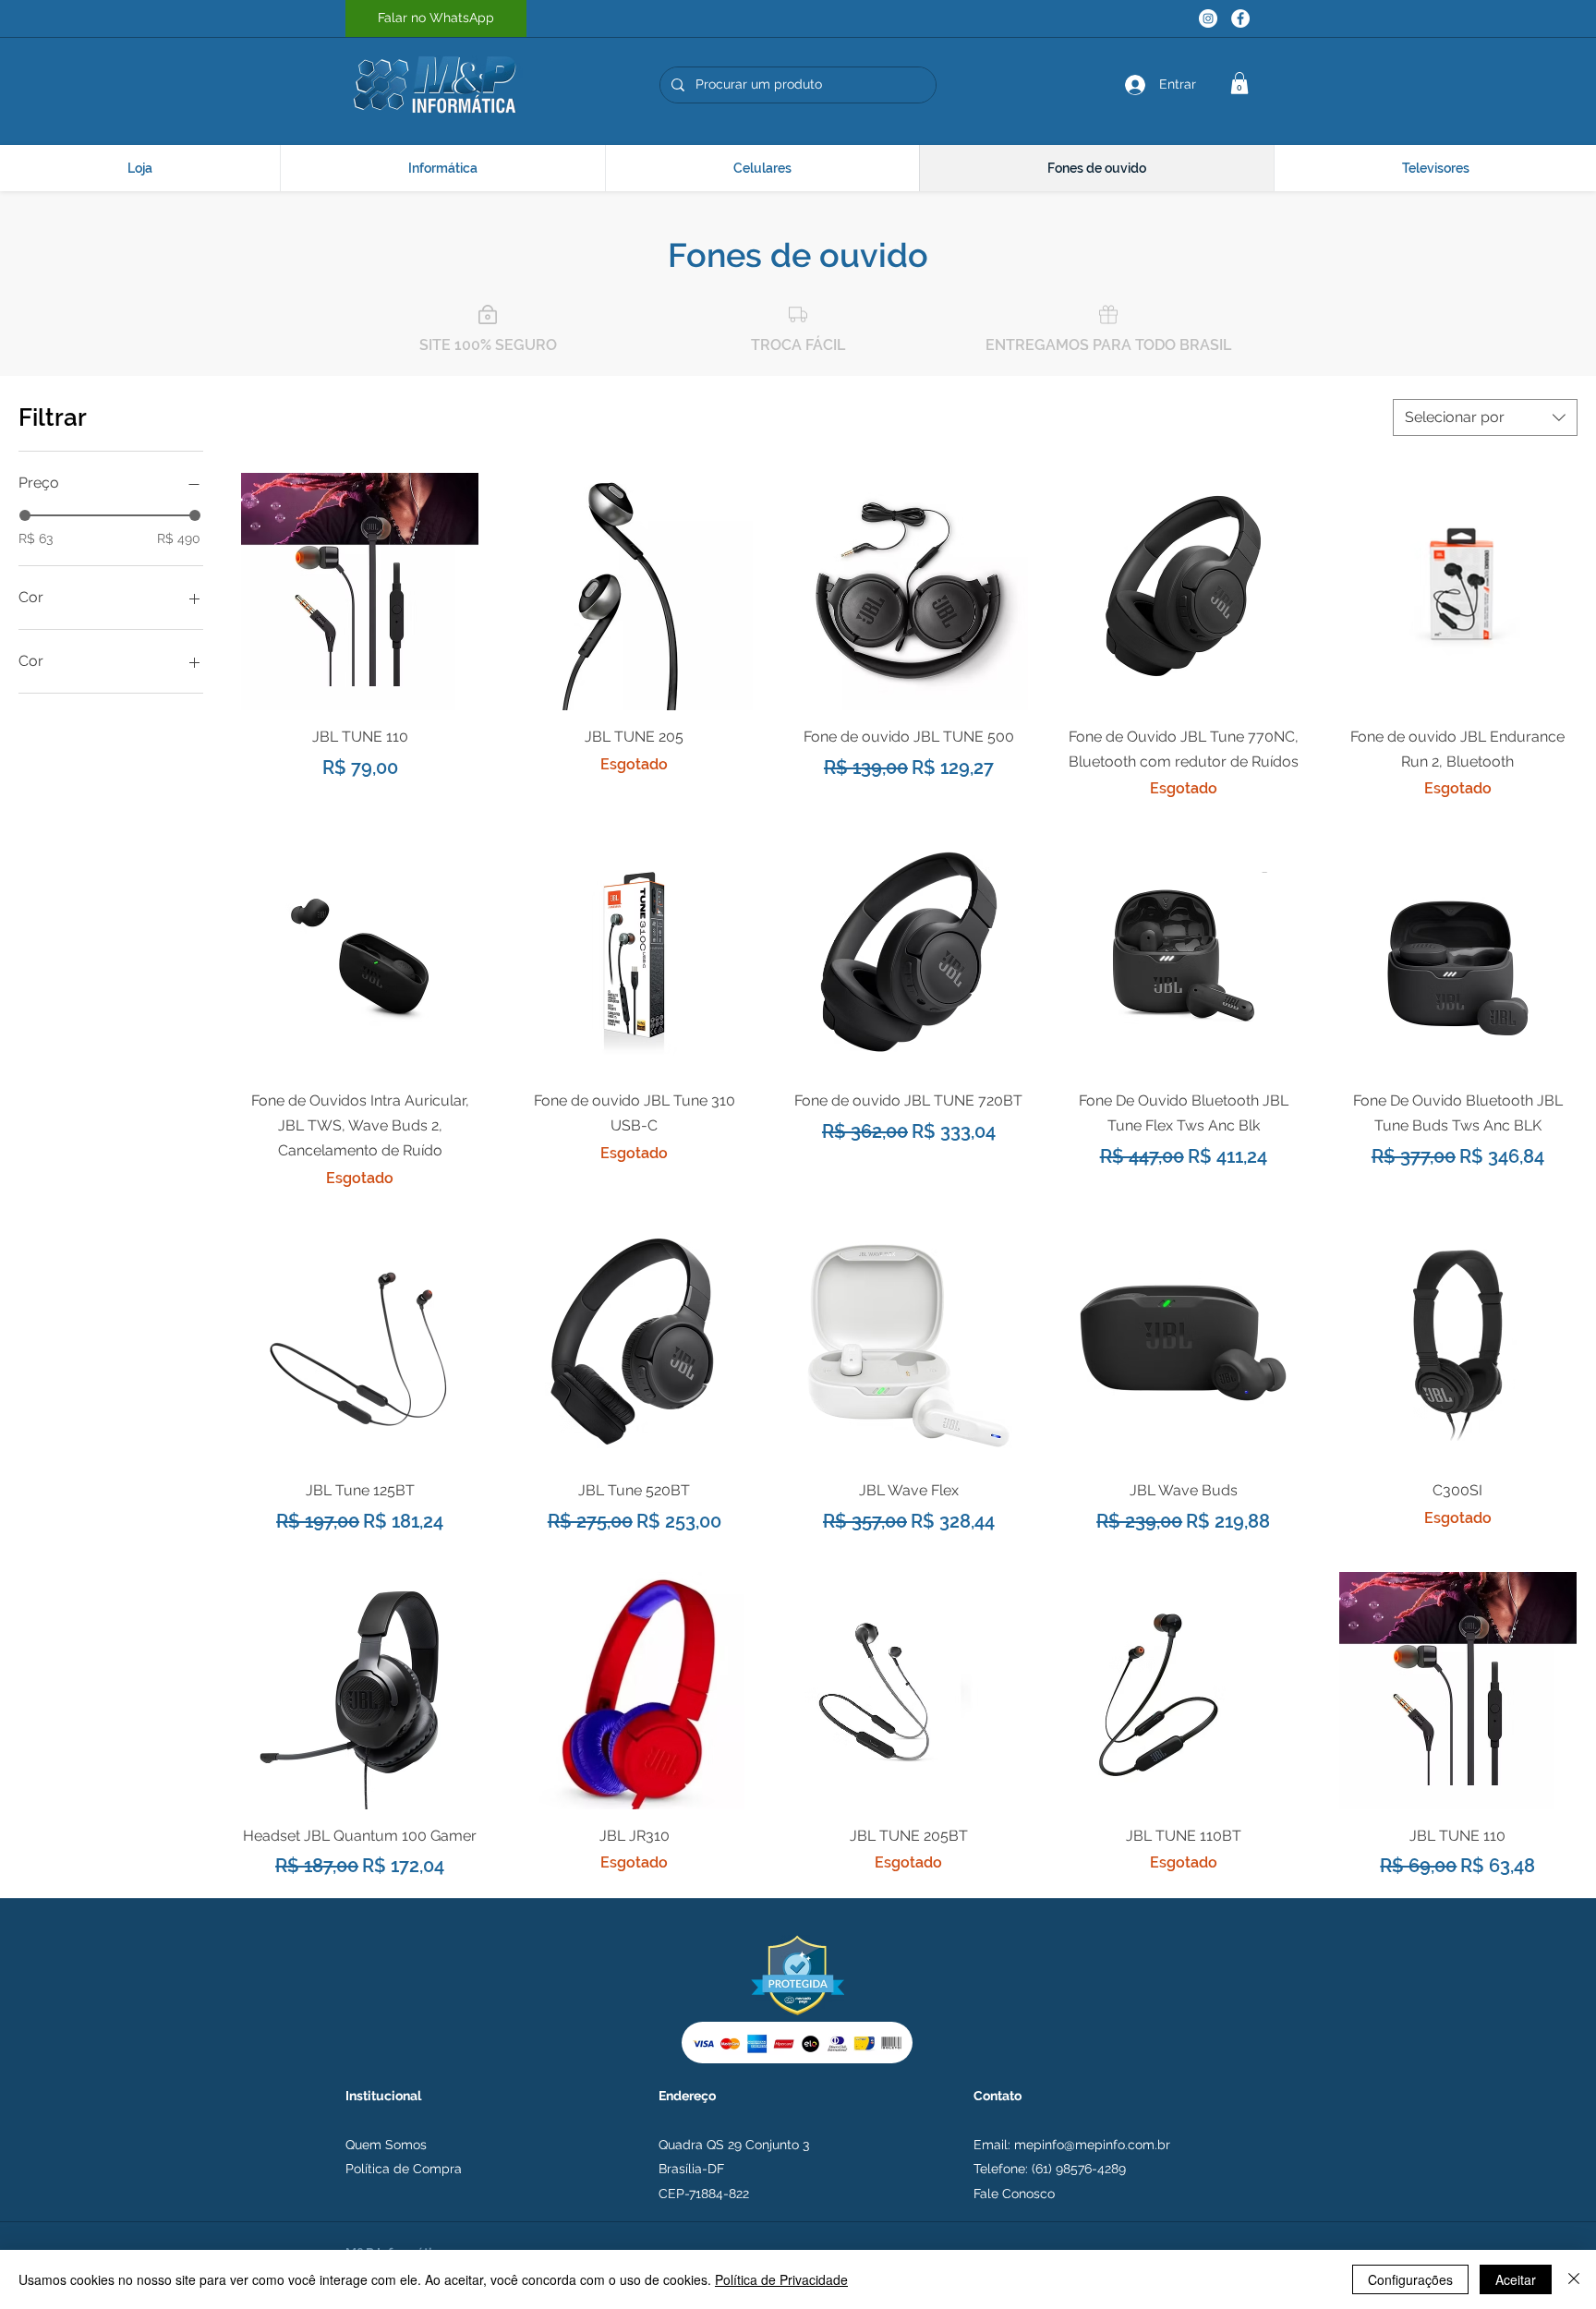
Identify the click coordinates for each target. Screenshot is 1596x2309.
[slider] (25, 515)
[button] (1239, 83)
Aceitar (1516, 2279)
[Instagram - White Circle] (1208, 18)
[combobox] (1485, 417)
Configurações (1410, 2279)
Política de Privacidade (781, 2279)
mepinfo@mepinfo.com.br (1092, 2145)
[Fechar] (1574, 2279)
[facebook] (1240, 18)
